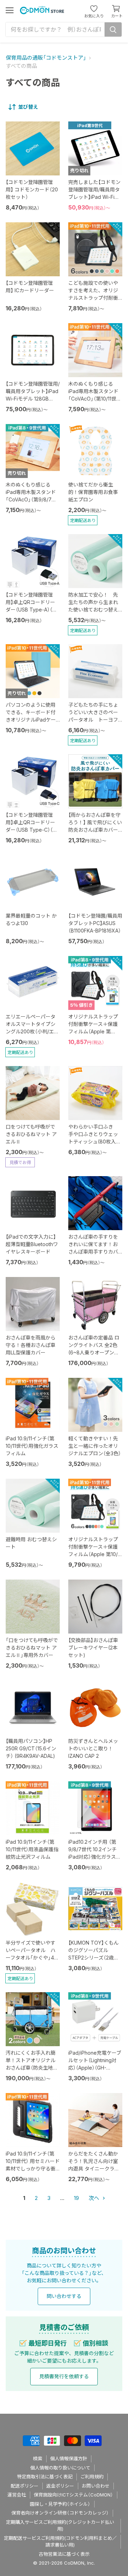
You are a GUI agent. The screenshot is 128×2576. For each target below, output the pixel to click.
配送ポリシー (25, 2486)
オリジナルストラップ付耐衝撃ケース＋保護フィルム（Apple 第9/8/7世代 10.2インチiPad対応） (93, 1031)
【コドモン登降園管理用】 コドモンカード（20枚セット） (32, 189)
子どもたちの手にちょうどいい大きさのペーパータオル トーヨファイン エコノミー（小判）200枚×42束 (93, 720)
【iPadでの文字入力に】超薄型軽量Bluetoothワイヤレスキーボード (32, 1244)
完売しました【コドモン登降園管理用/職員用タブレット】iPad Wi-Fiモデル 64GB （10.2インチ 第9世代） (94, 197)
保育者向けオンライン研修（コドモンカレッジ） (60, 2513)
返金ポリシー (60, 2486)
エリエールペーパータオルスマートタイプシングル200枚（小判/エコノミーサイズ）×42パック (32, 1031)
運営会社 (17, 2495)
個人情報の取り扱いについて (60, 2468)
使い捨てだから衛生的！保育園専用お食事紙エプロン (93, 492)
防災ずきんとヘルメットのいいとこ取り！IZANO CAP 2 (93, 1748)
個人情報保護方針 (69, 2458)
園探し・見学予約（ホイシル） (60, 2504)
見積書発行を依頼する (64, 2376)
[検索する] (113, 29)
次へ (95, 2198)
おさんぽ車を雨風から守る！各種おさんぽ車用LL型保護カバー (31, 1345)
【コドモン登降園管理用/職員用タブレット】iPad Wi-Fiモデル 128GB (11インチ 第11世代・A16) (33, 399)
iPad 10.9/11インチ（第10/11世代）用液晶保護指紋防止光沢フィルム (32, 1849)
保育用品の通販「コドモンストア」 (46, 58)
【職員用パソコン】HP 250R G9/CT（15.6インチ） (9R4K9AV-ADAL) (31, 1748)
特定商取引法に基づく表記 (45, 2477)
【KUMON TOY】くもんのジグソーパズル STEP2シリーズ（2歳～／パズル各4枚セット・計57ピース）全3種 (95, 1958)
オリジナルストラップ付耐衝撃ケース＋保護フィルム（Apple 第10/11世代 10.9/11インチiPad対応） (95, 1554)
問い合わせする (64, 2296)
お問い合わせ (96, 2486)
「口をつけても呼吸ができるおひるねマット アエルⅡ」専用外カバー (32, 1648)
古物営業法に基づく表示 (64, 2554)
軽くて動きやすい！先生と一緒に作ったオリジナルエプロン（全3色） (95, 1446)
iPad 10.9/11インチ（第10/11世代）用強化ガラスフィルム (32, 1446)
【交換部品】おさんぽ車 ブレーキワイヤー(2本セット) (93, 1648)
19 (76, 2198)
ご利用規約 (92, 2477)
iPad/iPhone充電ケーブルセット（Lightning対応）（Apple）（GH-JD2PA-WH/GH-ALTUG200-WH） (95, 2068)
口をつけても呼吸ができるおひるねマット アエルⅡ (31, 1134)
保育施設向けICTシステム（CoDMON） (73, 2495)
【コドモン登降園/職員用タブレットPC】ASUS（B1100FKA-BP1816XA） (95, 923)
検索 (38, 2458)
